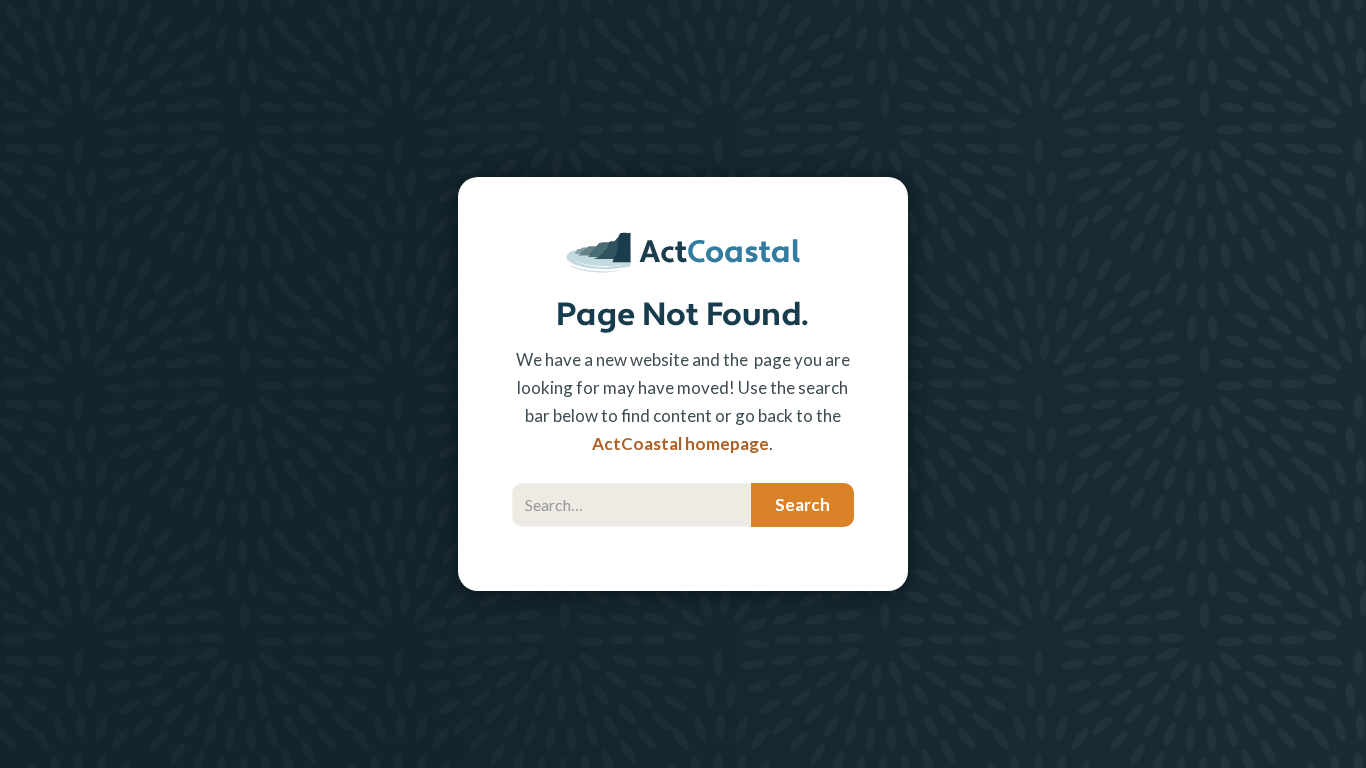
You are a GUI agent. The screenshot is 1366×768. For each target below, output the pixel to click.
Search (539, 473)
